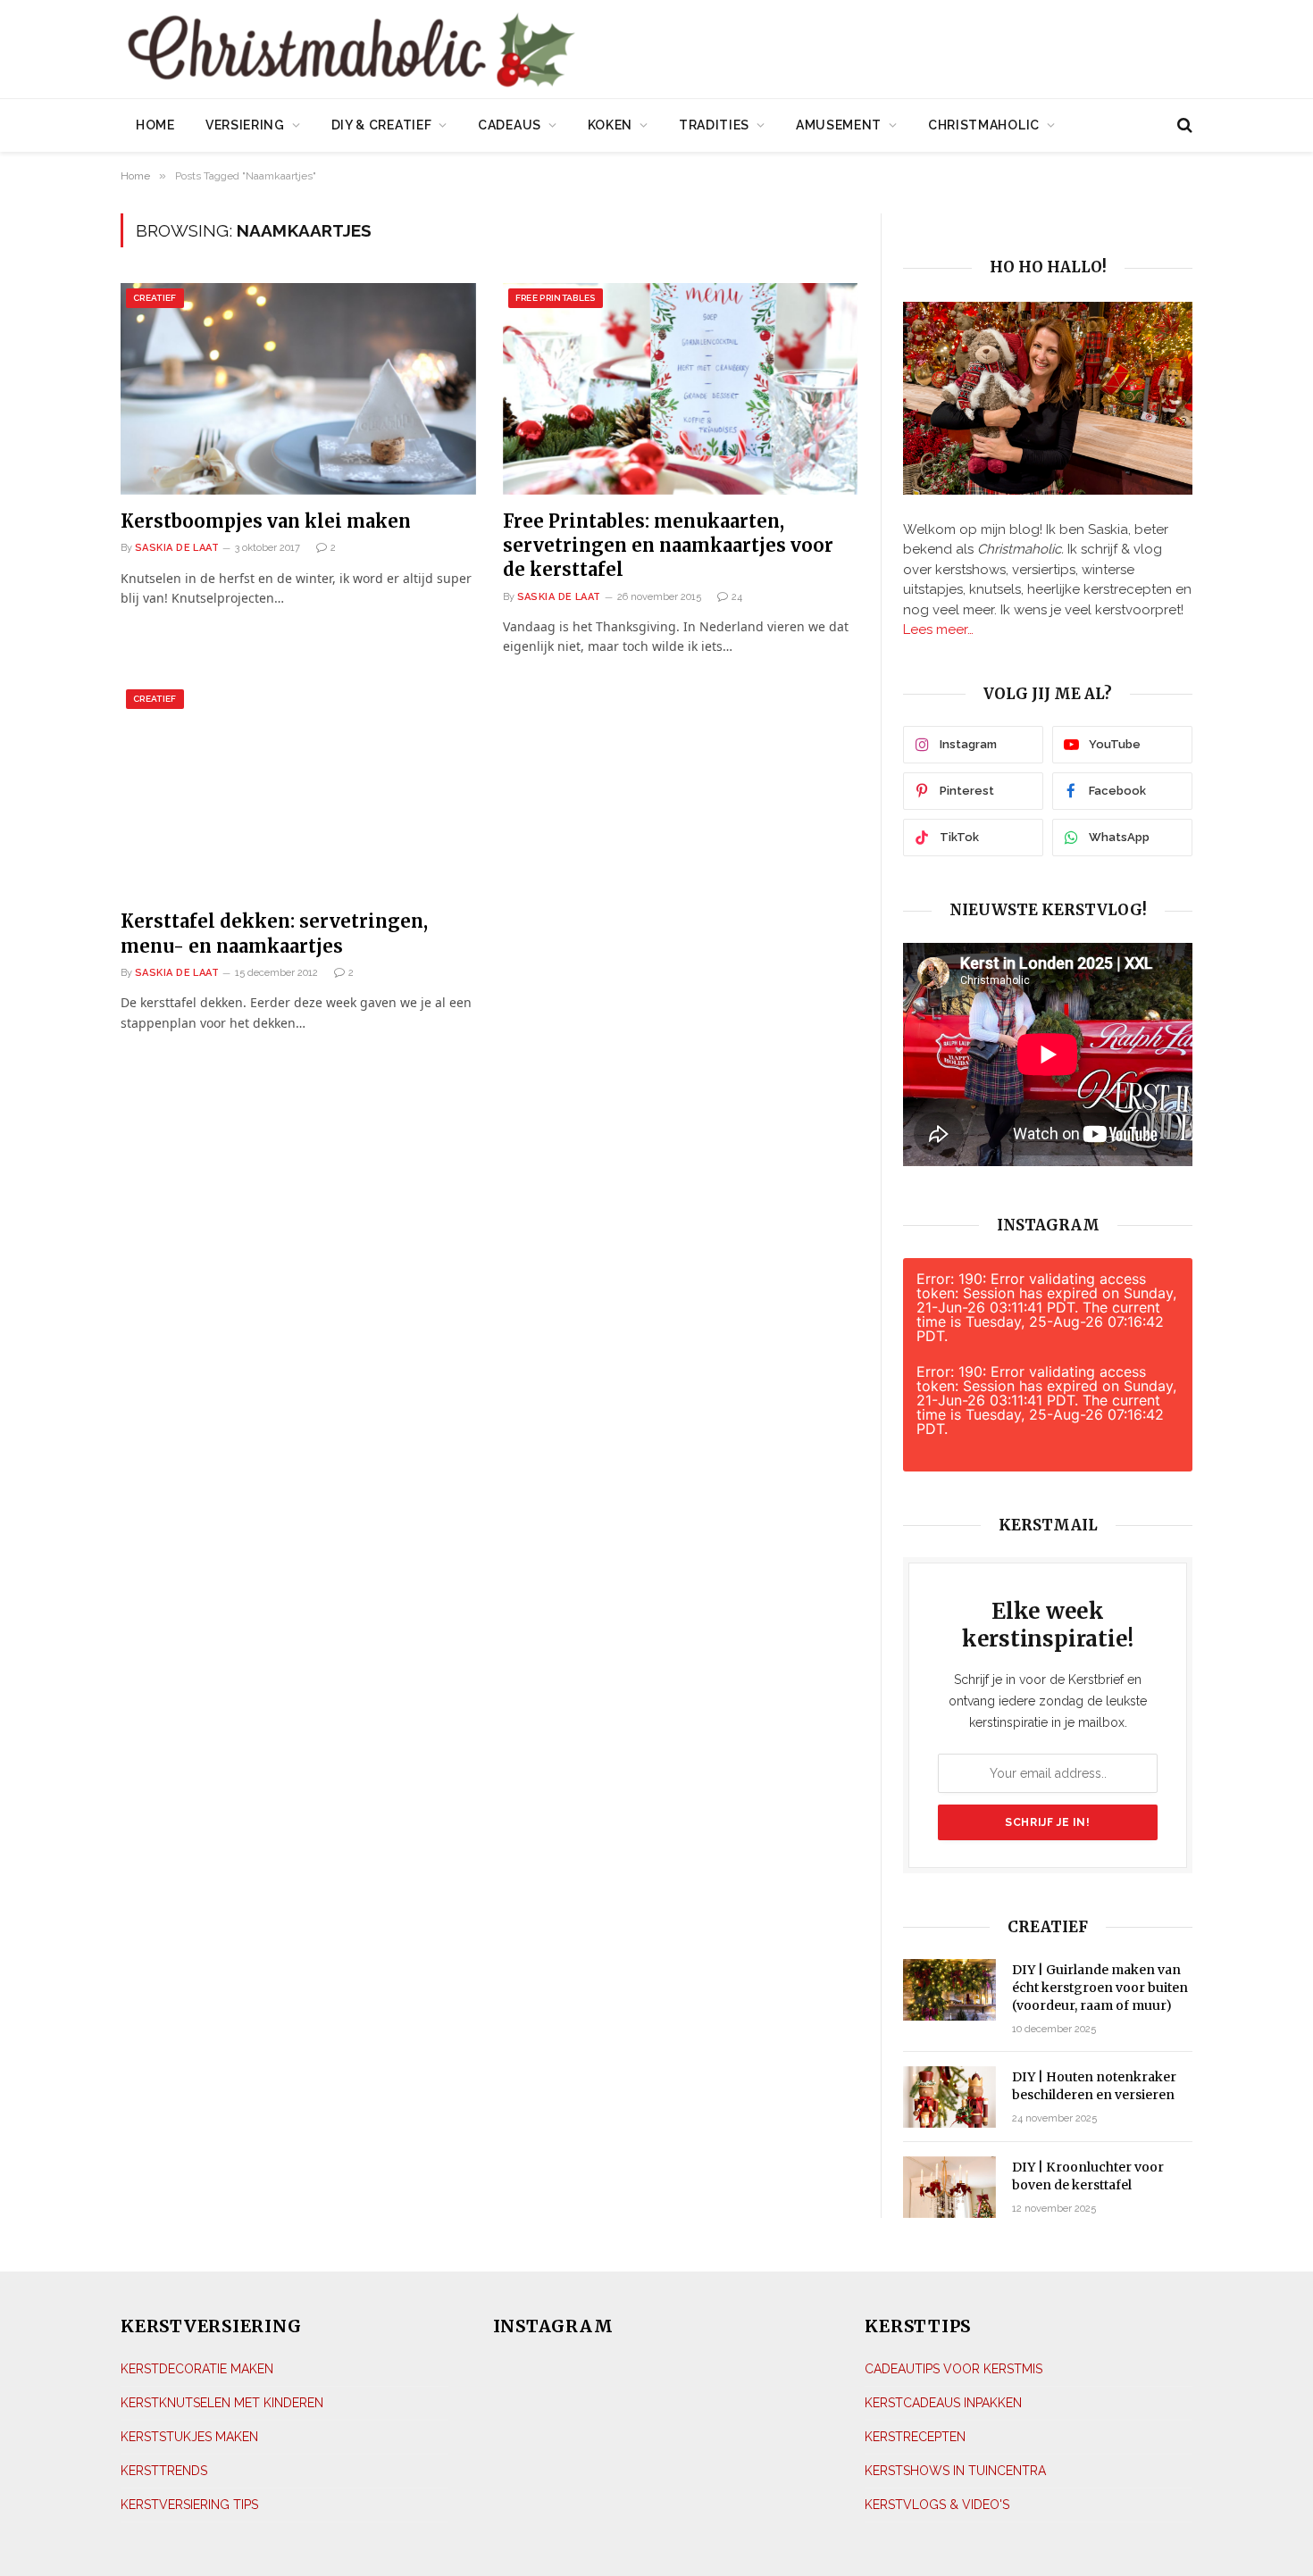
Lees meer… (938, 629)
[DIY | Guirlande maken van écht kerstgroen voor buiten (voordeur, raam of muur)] (949, 1990)
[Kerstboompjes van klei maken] (298, 389)
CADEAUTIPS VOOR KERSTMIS (953, 2369)
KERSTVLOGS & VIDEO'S (937, 2505)
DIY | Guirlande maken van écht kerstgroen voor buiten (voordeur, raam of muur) (1100, 1988)
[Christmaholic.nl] (450, 51)
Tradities (714, 125)
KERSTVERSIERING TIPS (189, 2505)
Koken (611, 125)
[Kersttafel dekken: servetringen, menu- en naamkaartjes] (298, 790)
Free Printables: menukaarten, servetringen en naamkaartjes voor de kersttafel (668, 545)
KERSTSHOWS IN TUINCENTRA (955, 2471)
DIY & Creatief (382, 125)
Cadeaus (510, 125)
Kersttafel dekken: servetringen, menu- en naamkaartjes (274, 933)
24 (737, 597)
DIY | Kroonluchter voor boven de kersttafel (1088, 2176)
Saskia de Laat (177, 548)
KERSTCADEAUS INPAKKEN (943, 2403)
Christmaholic (984, 125)
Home (155, 125)
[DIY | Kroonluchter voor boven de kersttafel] (949, 2187)
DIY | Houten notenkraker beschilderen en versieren (1094, 2086)
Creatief (155, 298)
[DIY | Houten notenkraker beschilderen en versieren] (949, 2097)
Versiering (245, 125)
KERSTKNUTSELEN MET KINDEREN (222, 2403)
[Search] (1183, 125)
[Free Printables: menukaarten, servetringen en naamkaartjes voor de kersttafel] (681, 389)
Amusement (839, 125)
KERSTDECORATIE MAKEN (197, 2369)
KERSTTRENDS (164, 2471)
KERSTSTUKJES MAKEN (189, 2437)
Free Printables (556, 298)
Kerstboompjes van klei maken (266, 521)
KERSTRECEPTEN (915, 2437)
